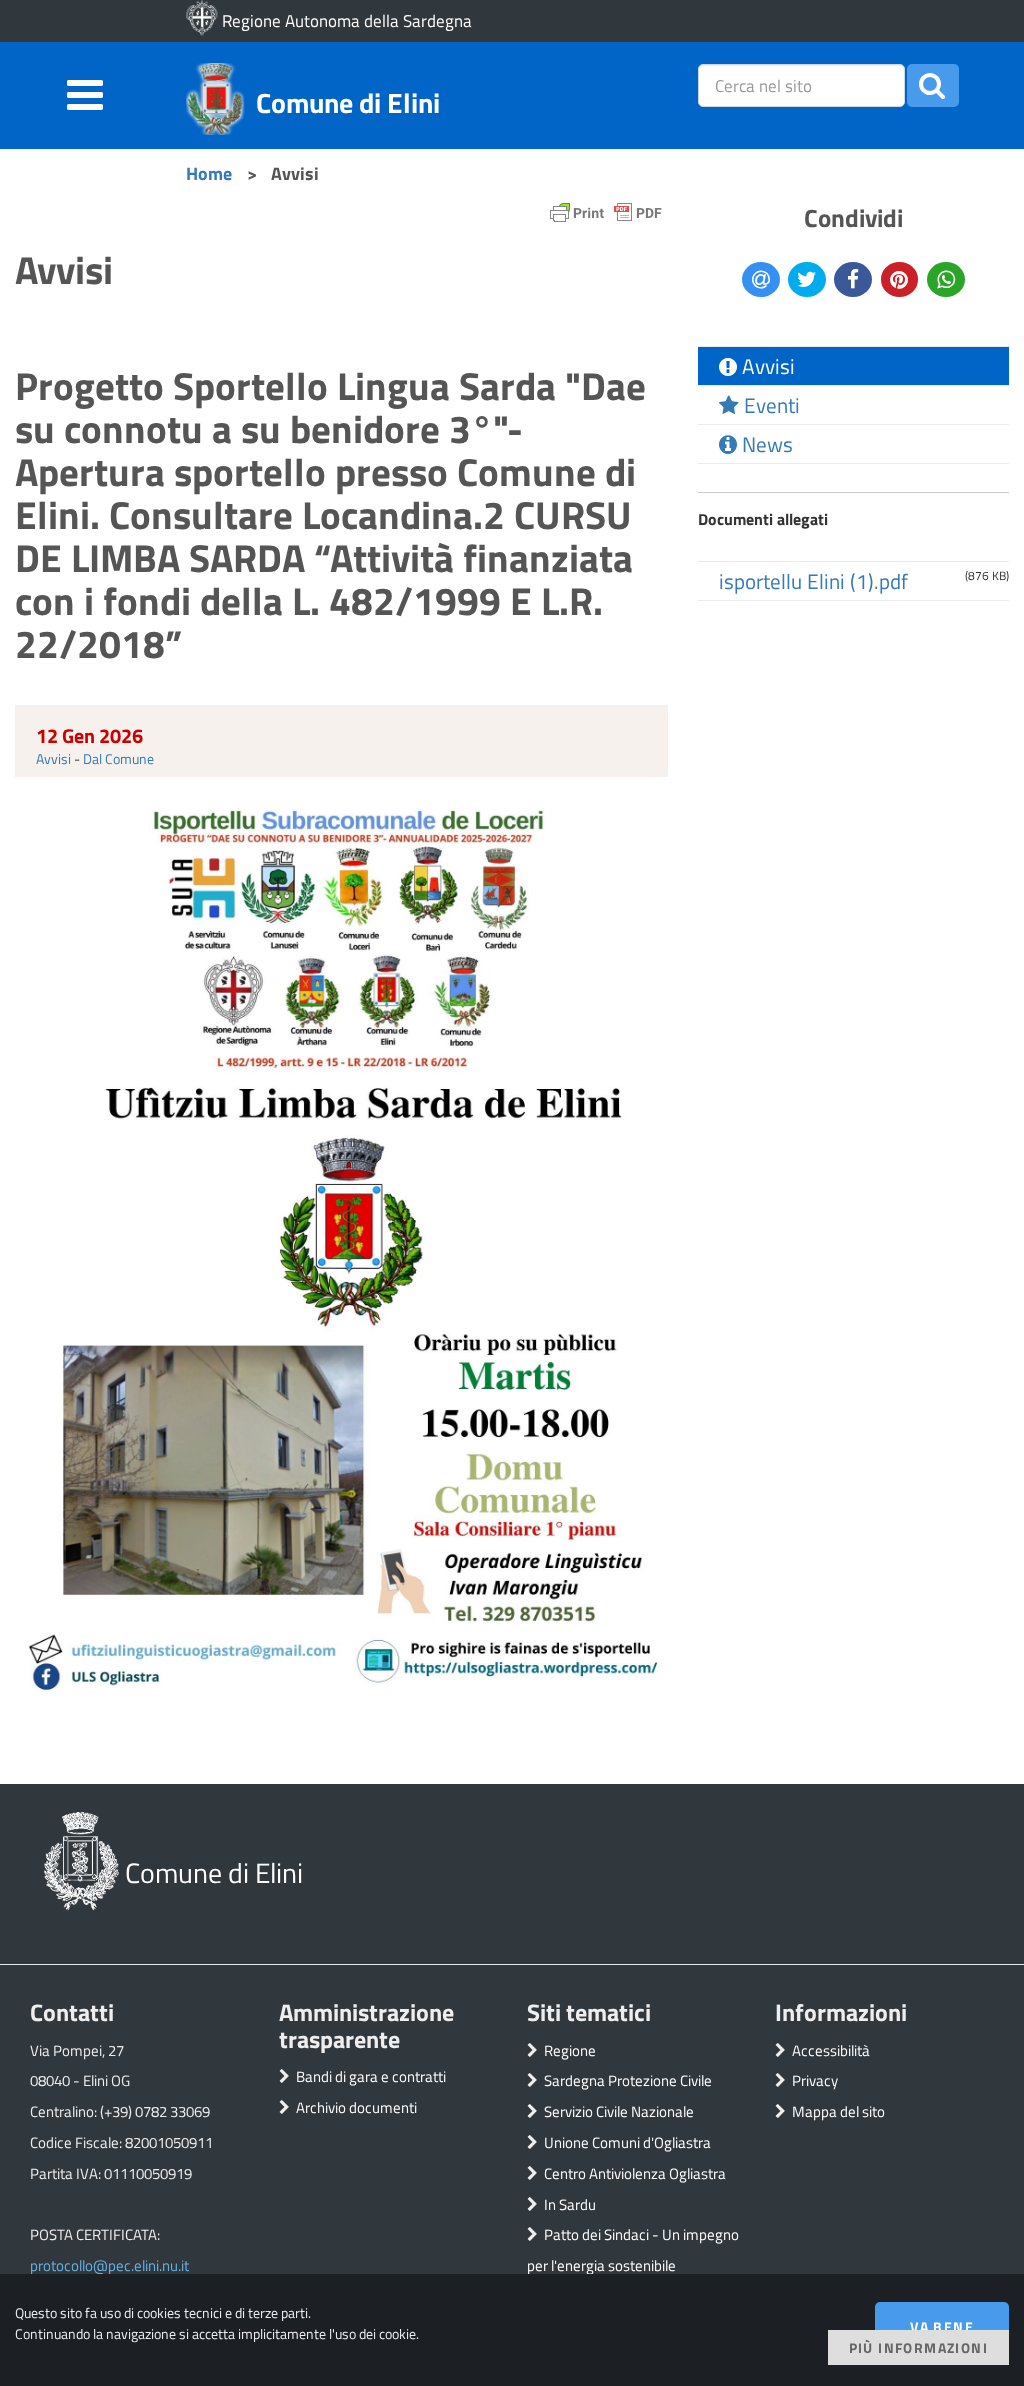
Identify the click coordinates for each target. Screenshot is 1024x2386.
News (765, 444)
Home (209, 173)
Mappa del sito (838, 2111)
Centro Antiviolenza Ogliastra (635, 2173)
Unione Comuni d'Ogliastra (627, 2142)
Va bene (942, 2326)
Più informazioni (918, 2347)
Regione (570, 2050)
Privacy (815, 2080)
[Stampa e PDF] (606, 217)
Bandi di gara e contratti (371, 2076)
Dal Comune (118, 758)
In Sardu (570, 2204)
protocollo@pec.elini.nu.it (109, 2265)
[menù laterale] (85, 92)
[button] (933, 85)
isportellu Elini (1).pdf (813, 581)
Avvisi (53, 758)
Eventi (769, 405)
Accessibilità (831, 2050)
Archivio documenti (356, 2107)
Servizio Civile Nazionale (619, 2111)
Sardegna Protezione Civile (628, 2080)
